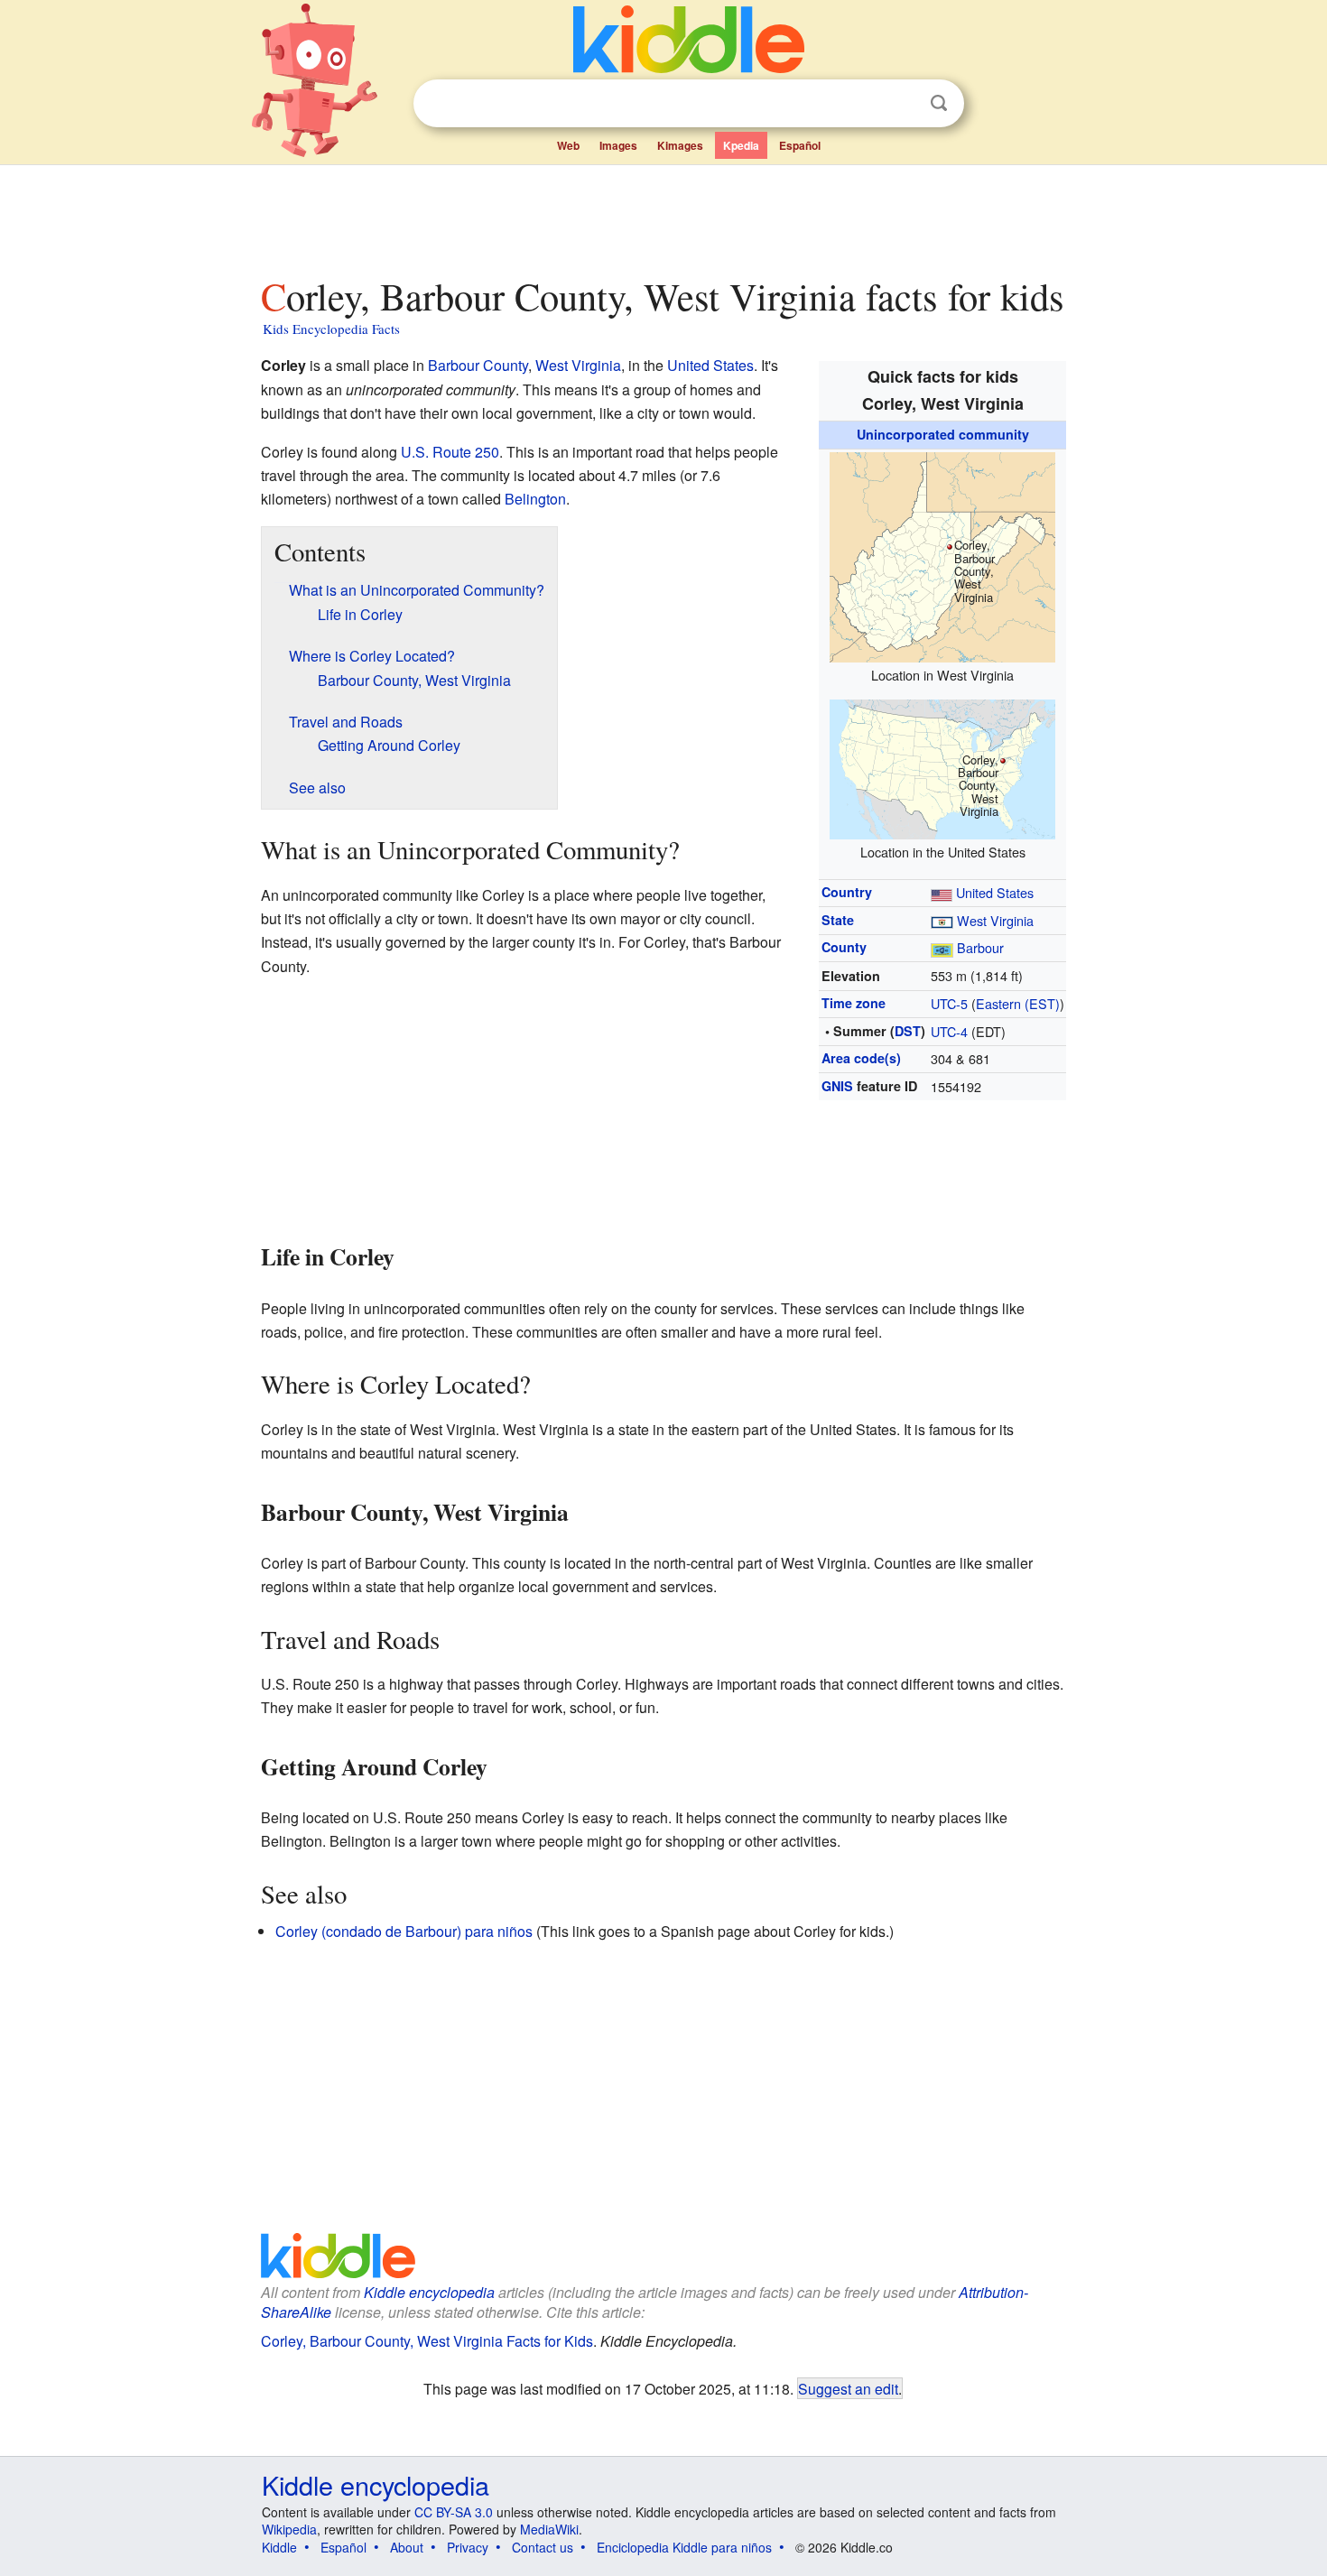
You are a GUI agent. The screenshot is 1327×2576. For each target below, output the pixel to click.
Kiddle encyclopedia (429, 2292)
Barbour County (478, 365)
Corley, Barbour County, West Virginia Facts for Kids (427, 2341)
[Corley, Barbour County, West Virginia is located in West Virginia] (942, 555)
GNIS (837, 1086)
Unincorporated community (943, 434)
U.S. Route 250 (450, 452)
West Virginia (995, 920)
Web (568, 145)
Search (939, 103)
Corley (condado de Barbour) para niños (404, 1931)
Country (847, 892)
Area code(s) (861, 1058)
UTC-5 (949, 1003)
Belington (535, 499)
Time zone (854, 1003)
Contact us (543, 2547)
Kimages (680, 145)
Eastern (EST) (1018, 1003)
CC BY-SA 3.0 (454, 2512)
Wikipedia (289, 2529)
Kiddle (279, 2547)
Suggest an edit (848, 2388)
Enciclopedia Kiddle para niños (684, 2547)
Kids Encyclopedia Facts (331, 329)
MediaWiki (549, 2529)
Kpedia (741, 145)
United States (995, 892)
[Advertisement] (663, 216)
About (407, 2547)
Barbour (980, 947)
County (844, 947)
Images (618, 145)
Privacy (468, 2547)
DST (908, 1031)
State (838, 920)
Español (800, 145)
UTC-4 (949, 1031)
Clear (902, 104)
